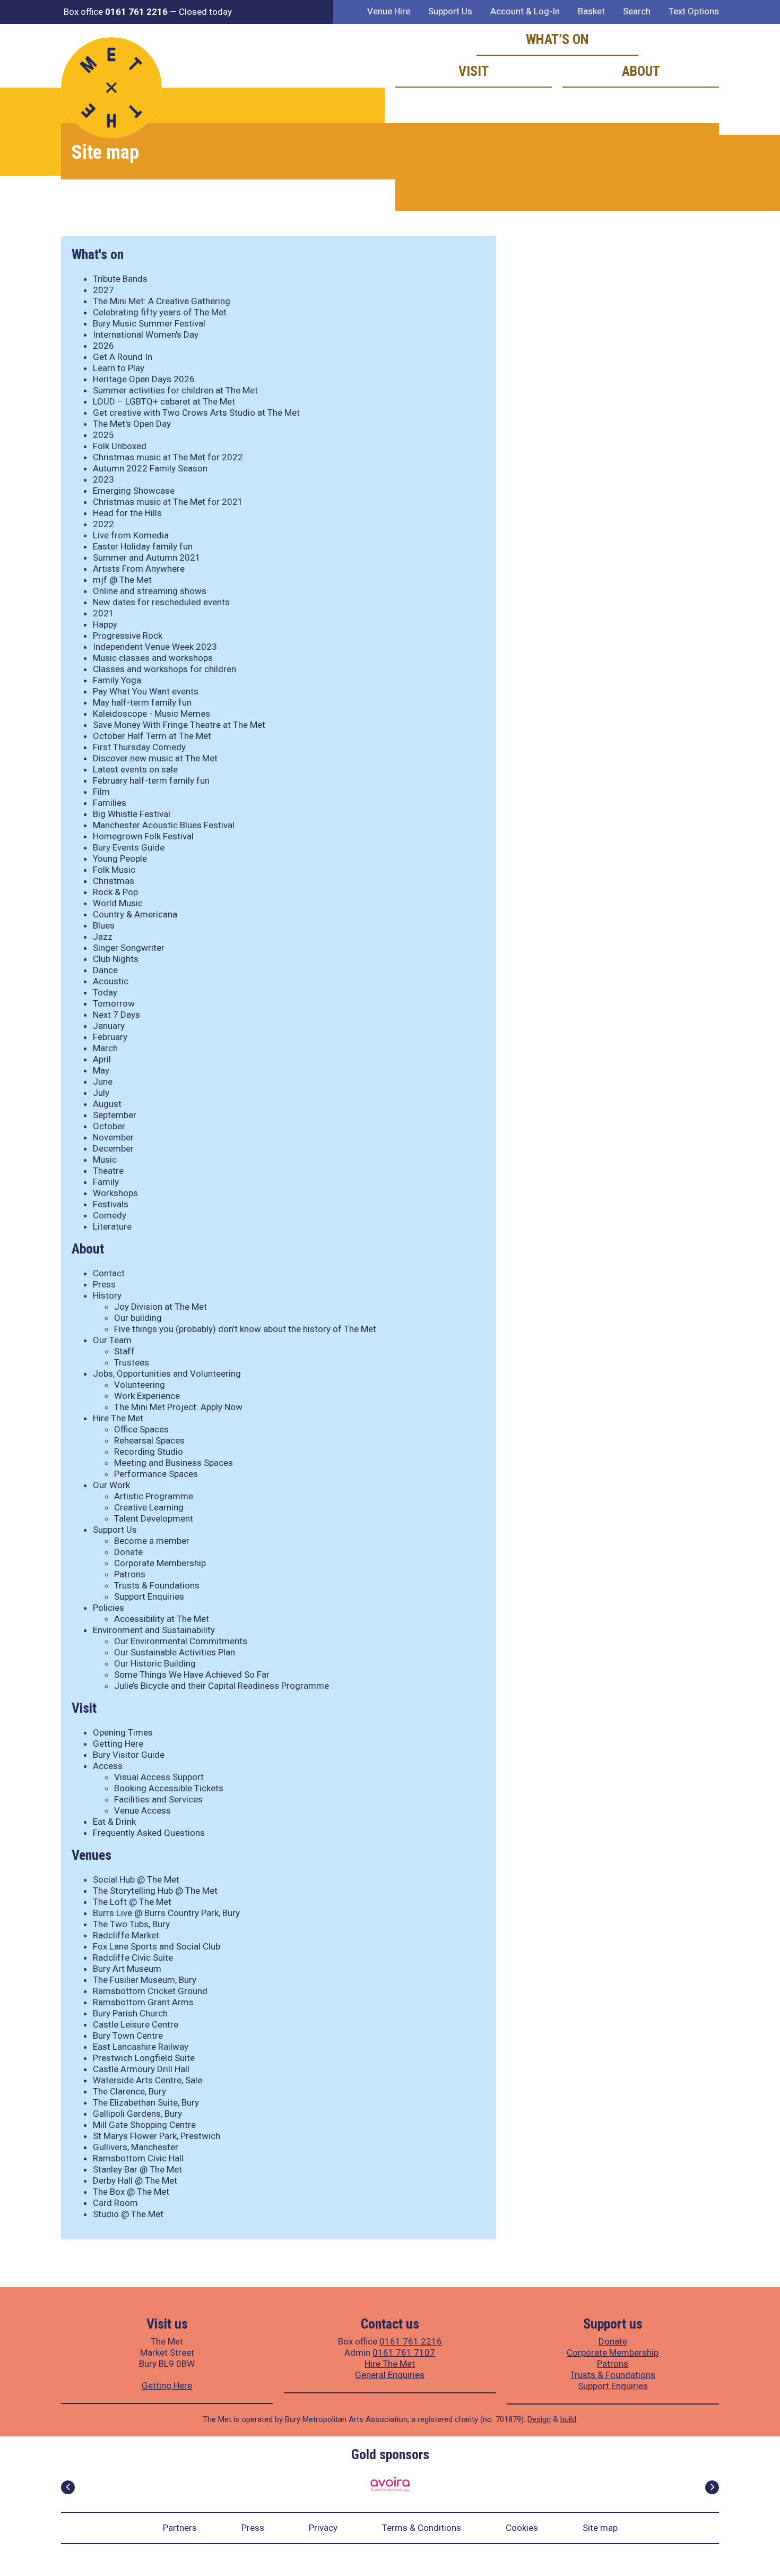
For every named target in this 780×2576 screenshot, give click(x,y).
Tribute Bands (120, 279)
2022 (103, 524)
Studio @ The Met (128, 2214)
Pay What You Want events (146, 691)
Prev (68, 2487)
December (113, 1148)
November (113, 1137)
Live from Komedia (131, 535)
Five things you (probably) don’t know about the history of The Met (245, 1329)
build (568, 2419)
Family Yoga (117, 680)
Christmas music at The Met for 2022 (168, 457)
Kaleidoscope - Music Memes (151, 714)
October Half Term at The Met (152, 736)
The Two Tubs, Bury (131, 1924)
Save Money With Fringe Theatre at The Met (179, 725)
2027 (103, 290)
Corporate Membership (160, 1563)
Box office (116, 12)
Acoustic (111, 981)
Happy (105, 624)
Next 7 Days (116, 1015)
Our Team (112, 1340)
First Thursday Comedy (139, 747)
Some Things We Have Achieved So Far (192, 1675)
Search (637, 11)
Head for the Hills (127, 513)
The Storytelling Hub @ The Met (155, 1891)
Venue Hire (389, 11)
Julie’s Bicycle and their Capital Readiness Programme (222, 1686)
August (107, 1104)
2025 (103, 435)
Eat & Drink (114, 1822)
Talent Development (154, 1518)
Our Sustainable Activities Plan (175, 1652)
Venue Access (142, 1810)
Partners (180, 2528)
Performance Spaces (156, 1474)
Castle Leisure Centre (136, 2024)
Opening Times (123, 1732)
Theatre (108, 1171)
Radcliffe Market (126, 1935)
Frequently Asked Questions (149, 1833)
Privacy (323, 2528)
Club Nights (116, 959)
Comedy (110, 1215)
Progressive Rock (128, 636)
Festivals (111, 1204)
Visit (474, 71)
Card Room (115, 2203)
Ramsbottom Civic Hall (138, 2158)
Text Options (694, 11)
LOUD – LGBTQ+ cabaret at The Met (164, 401)
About (641, 71)
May (101, 1070)
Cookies (522, 2528)
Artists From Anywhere (139, 569)
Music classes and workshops (153, 658)
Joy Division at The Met (161, 1307)
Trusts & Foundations (157, 1585)
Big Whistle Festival (132, 814)
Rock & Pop (115, 892)
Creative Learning (149, 1507)
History (107, 1295)
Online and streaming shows (150, 591)
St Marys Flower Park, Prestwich (157, 2136)
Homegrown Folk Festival (143, 836)
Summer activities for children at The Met (175, 390)
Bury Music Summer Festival (149, 323)
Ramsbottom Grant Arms (143, 2002)
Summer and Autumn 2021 (147, 557)
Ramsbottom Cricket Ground (150, 1991)
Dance (105, 970)
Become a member (152, 1541)
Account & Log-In (525, 11)
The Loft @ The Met (132, 1902)
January (109, 1026)
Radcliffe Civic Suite (133, 1957)
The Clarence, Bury (129, 2091)
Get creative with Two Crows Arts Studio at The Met (196, 413)
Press (104, 1284)
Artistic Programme (154, 1496)
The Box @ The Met (131, 2192)
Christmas (114, 881)
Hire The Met (118, 1418)
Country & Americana (135, 914)
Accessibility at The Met (162, 1619)
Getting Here (118, 1744)
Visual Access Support (159, 1777)
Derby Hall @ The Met (135, 2180)
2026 (103, 346)
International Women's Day (146, 334)
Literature (112, 1226)
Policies (109, 1608)
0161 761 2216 (411, 2341)
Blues (104, 925)
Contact (109, 1273)
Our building (138, 1318)
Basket (591, 11)
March (105, 1048)
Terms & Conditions (422, 2528)
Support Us (450, 11)
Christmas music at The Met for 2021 (168, 502)
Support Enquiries (149, 1596)
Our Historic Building (155, 1663)
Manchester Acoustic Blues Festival (164, 825)
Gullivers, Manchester (136, 2147)
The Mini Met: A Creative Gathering (162, 301)
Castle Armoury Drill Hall (141, 2069)
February (110, 1037)
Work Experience (147, 1396)
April (102, 1059)
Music (105, 1160)
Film (101, 792)
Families (110, 803)
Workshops (115, 1193)
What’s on (557, 39)
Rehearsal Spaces (149, 1440)
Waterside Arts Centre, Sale (148, 2080)
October (109, 1126)
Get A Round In (123, 357)
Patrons (130, 1574)
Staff (124, 1351)
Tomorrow (114, 1003)
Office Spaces (141, 1429)
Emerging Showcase (134, 491)
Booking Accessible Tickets (169, 1788)
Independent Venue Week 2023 (155, 647)
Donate (128, 1552)
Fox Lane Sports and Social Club (157, 1946)
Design (539, 2419)
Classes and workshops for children (164, 669)
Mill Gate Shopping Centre (144, 2125)
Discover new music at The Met (155, 758)
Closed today (205, 12)
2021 (103, 613)
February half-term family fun (151, 780)
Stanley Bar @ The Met (137, 2169)
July (101, 1093)
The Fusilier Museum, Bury (145, 1980)
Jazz (103, 937)
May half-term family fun (142, 702)
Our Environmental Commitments (181, 1641)
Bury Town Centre (128, 2036)
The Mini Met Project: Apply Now (178, 1407)
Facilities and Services (158, 1799)
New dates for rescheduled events (161, 602)
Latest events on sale (135, 769)
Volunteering (140, 1385)
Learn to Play (119, 368)
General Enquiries (390, 2375)
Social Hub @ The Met (136, 1879)
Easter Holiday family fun (143, 546)
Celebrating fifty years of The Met (160, 312)
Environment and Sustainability (154, 1630)
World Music (118, 903)
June (103, 1081)
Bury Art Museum (127, 1969)
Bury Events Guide (129, 847)
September (115, 1115)
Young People (120, 858)
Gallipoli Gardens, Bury (137, 2114)
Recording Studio (149, 1452)
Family (106, 1182)
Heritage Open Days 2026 (144, 379)
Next (712, 2487)
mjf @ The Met (122, 580)
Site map (600, 2528)
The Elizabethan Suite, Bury (146, 2102)
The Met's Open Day (132, 424)
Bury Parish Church (130, 2013)
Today (105, 992)
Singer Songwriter (129, 948)
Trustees (132, 1362)
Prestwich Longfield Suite (144, 2058)
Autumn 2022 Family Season (150, 468)
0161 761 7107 (404, 2352)
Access (108, 1766)
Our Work (111, 1485)
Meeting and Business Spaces (174, 1463)
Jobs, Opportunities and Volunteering (167, 1373)
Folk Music (114, 870)
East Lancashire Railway (141, 2047)
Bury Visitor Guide (129, 1755)
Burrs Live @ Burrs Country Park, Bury (166, 1913)
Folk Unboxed (120, 446)
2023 (103, 479)
